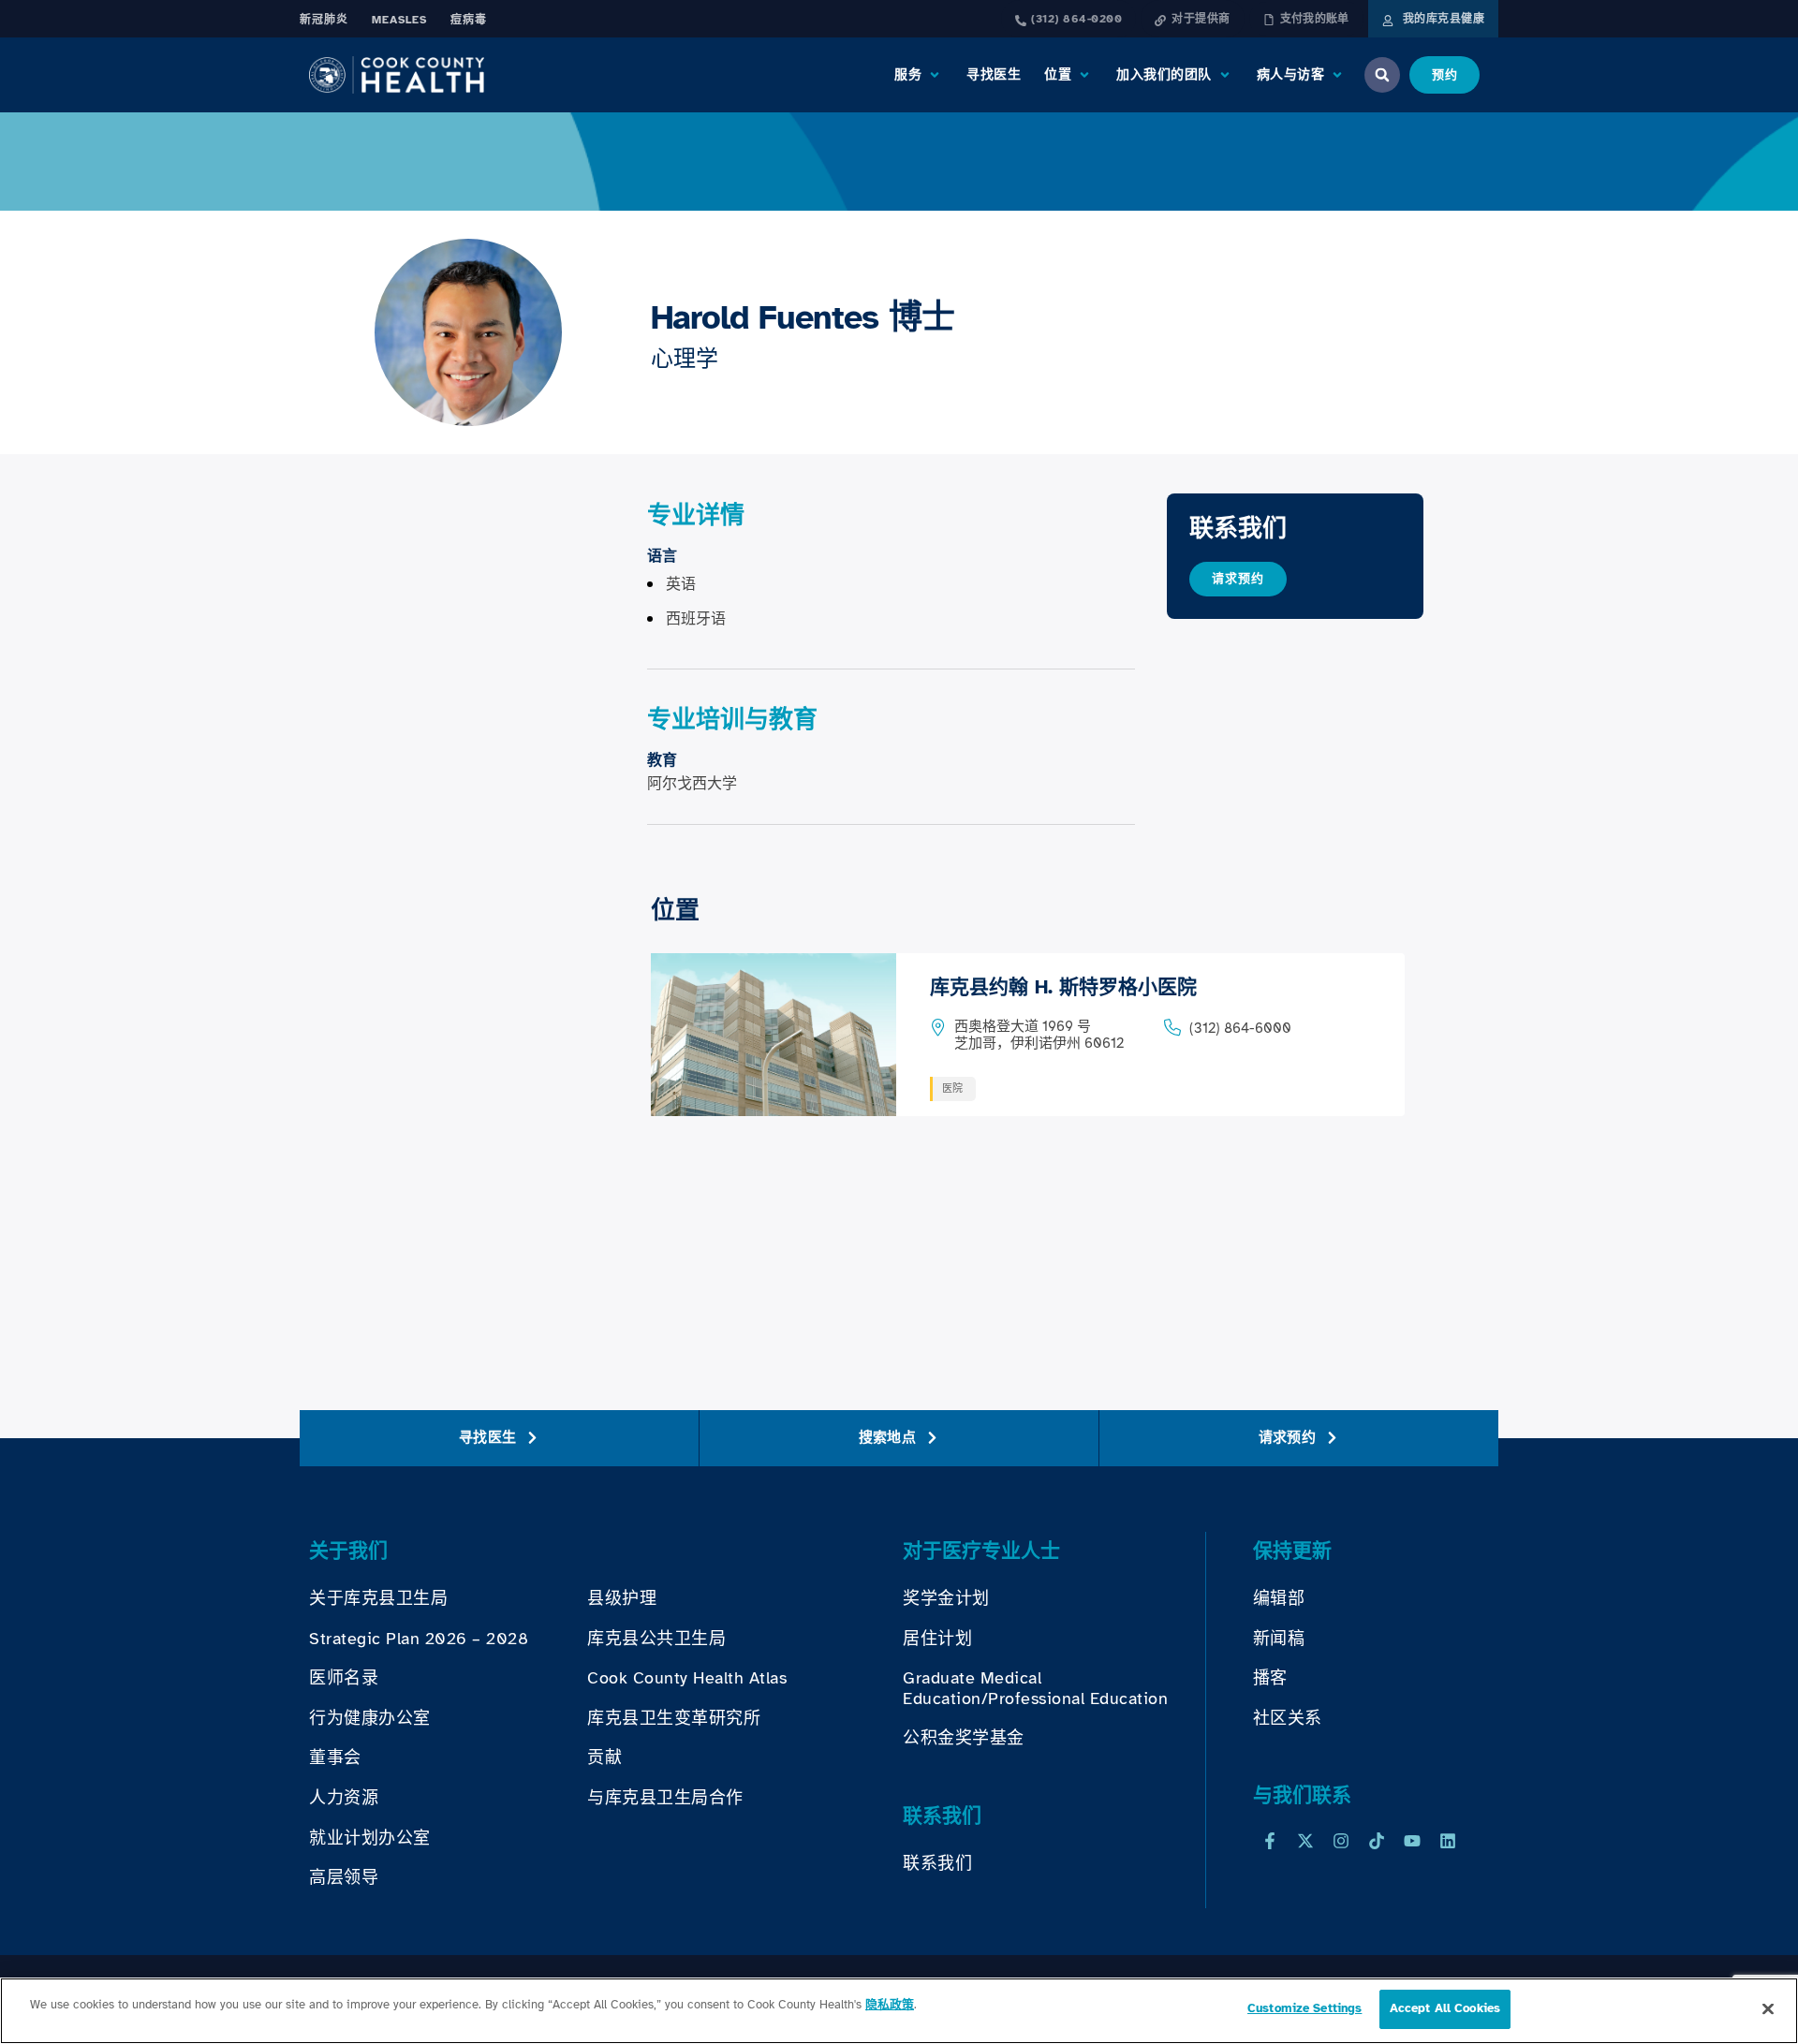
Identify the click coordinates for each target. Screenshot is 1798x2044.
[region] (899, 2011)
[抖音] (1377, 1841)
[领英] (1448, 1841)
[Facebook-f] (1270, 1841)
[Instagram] (1341, 1841)
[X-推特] (1305, 1841)
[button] (919, 75)
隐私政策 (890, 2005)
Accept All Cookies (1445, 2008)
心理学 (685, 359)
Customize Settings (1304, 2008)
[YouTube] (1412, 1841)
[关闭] (1768, 2008)
